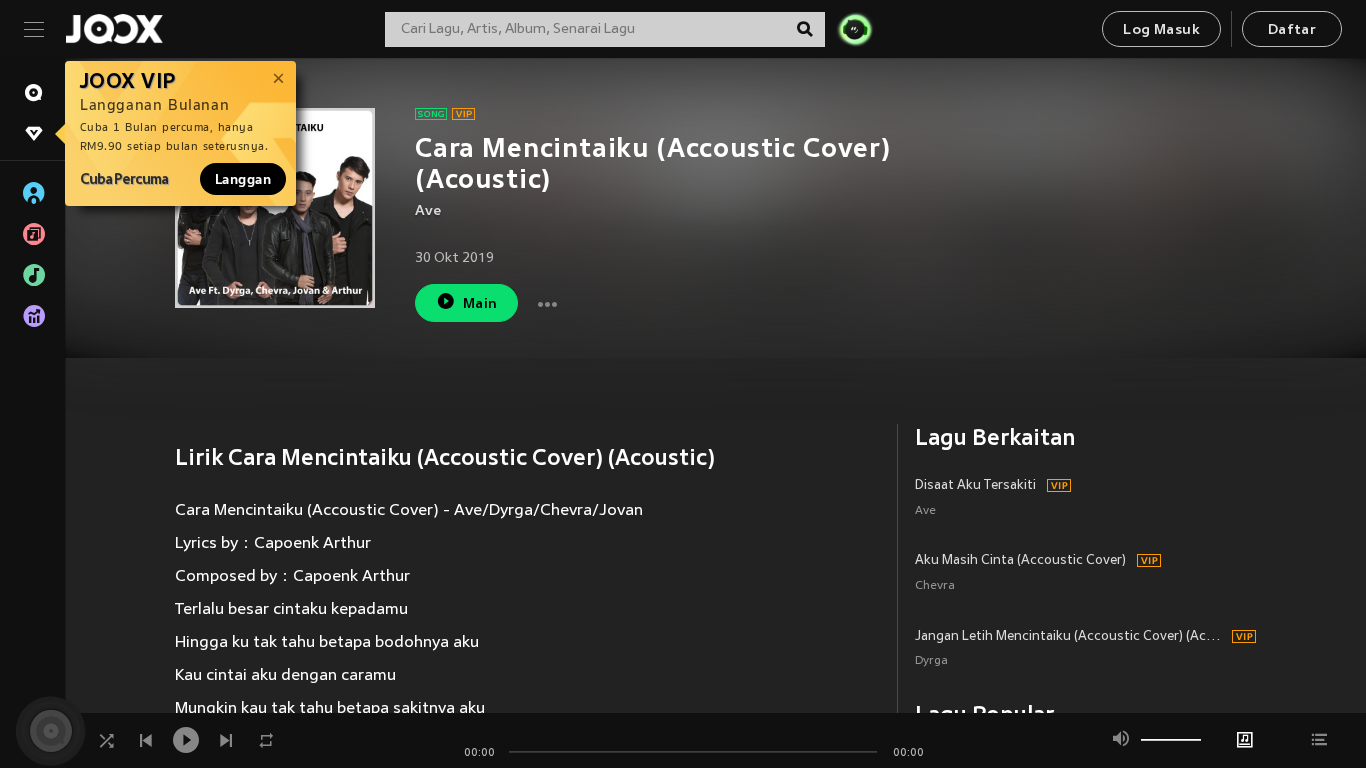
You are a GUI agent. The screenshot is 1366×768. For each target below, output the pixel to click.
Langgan (243, 179)
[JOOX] (114, 29)
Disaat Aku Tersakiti (975, 486)
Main (480, 304)
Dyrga (931, 661)
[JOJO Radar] (855, 29)
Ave (428, 211)
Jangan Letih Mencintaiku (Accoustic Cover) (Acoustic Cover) (1070, 637)
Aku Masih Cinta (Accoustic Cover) (1020, 561)
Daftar (1292, 30)
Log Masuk (1161, 30)
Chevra (935, 586)
